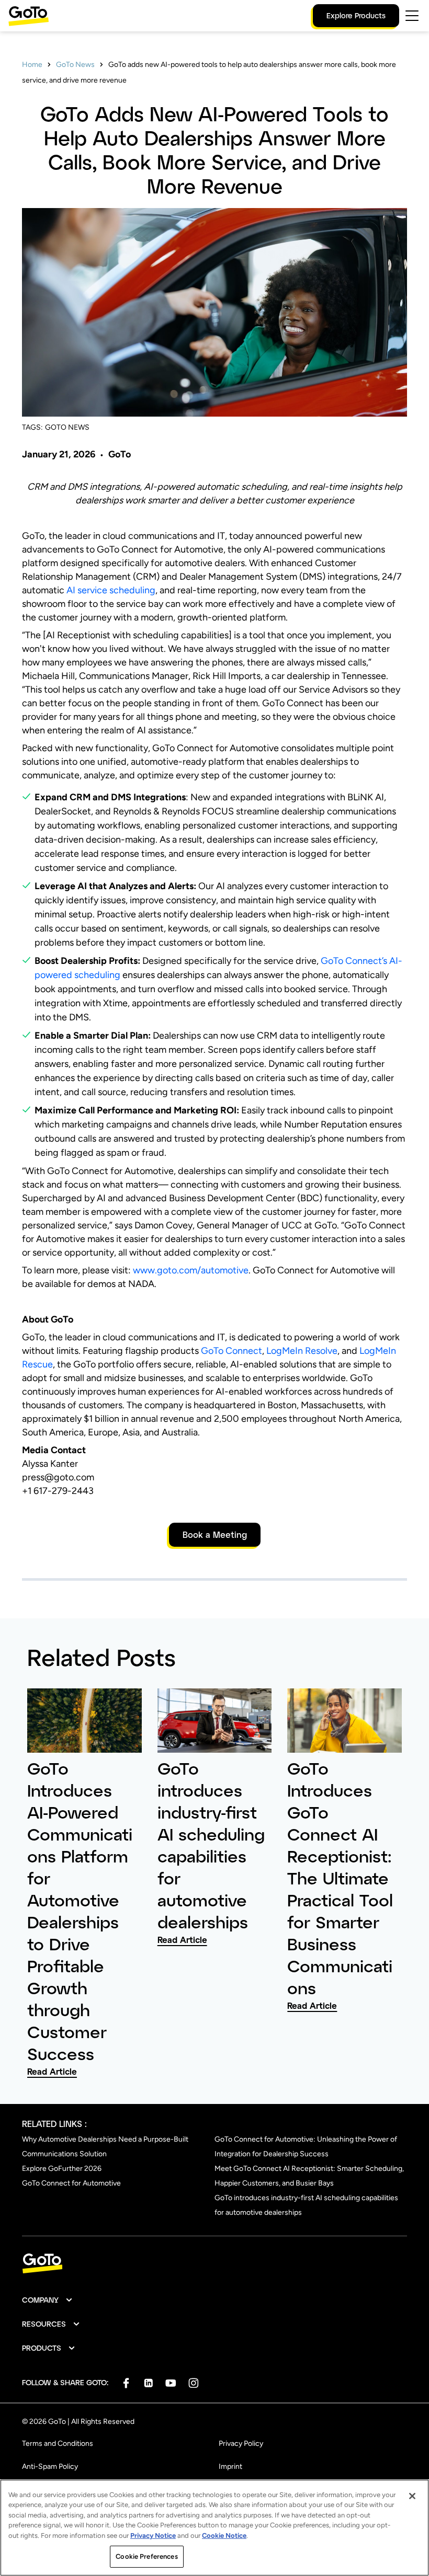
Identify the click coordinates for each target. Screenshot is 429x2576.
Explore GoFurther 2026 (62, 2169)
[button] (48, 2300)
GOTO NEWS (67, 427)
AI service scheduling (111, 590)
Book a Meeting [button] (215, 1534)
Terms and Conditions (58, 2443)
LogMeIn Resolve (302, 1351)
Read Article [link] (52, 2071)
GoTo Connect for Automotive (71, 2183)
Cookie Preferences (146, 2556)
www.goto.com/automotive (191, 1270)
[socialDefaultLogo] (126, 2383)
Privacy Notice (153, 2535)
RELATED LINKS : (54, 2124)
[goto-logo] (214, 2264)
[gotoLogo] (29, 16)
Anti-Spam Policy (50, 2466)
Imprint (230, 2466)
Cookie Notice (224, 2535)
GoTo (120, 454)
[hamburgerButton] (412, 16)
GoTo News (75, 65)
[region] (214, 2528)
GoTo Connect (232, 1351)
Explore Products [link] (356, 15)
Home (32, 65)
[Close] (412, 2496)
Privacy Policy (241, 2443)
